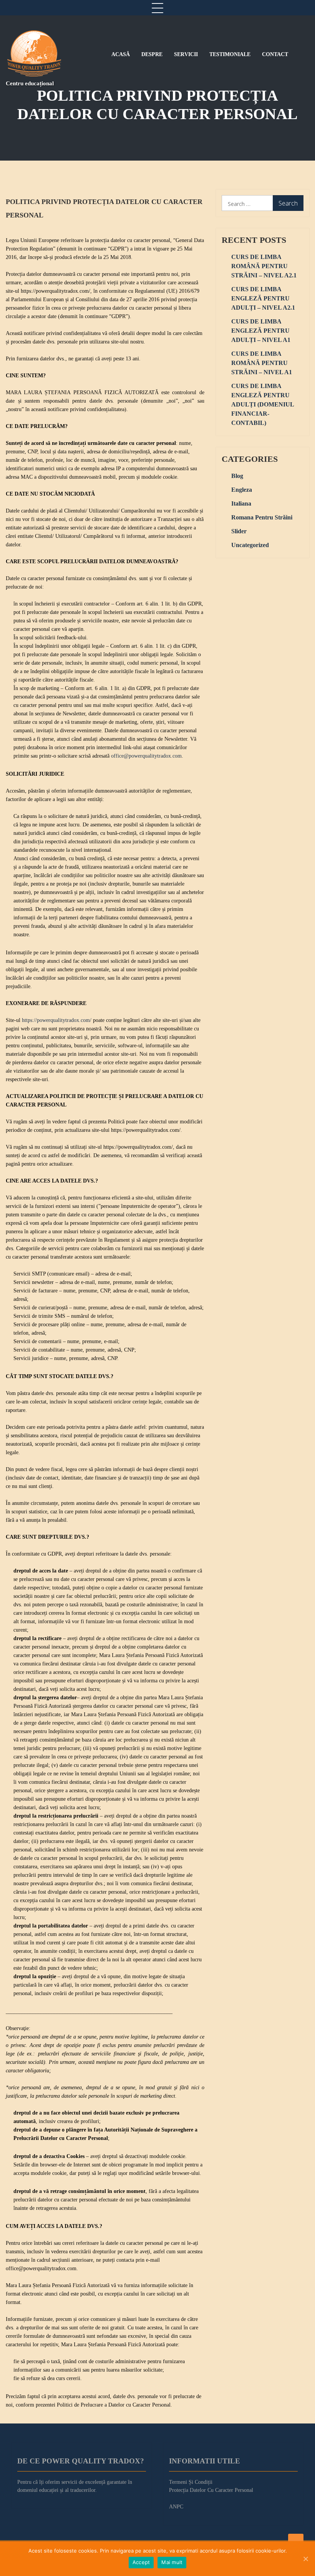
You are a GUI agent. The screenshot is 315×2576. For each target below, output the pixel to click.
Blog (237, 476)
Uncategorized (250, 545)
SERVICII (186, 55)
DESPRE (152, 55)
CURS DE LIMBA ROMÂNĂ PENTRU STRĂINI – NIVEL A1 (262, 363)
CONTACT (275, 55)
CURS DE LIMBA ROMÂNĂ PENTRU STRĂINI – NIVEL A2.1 (264, 266)
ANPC (176, 2507)
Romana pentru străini (262, 517)
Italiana (241, 503)
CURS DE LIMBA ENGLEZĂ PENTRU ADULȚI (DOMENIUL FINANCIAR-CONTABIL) (263, 404)
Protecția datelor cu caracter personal (211, 2490)
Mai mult (172, 2562)
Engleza (242, 490)
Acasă (121, 55)
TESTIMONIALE (230, 55)
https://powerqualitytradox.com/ (57, 1020)
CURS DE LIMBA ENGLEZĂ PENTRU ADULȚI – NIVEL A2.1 (263, 298)
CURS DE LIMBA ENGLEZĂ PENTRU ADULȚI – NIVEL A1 (261, 331)
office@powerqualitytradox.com (146, 756)
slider (239, 531)
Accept (141, 2562)
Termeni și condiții (191, 2482)
